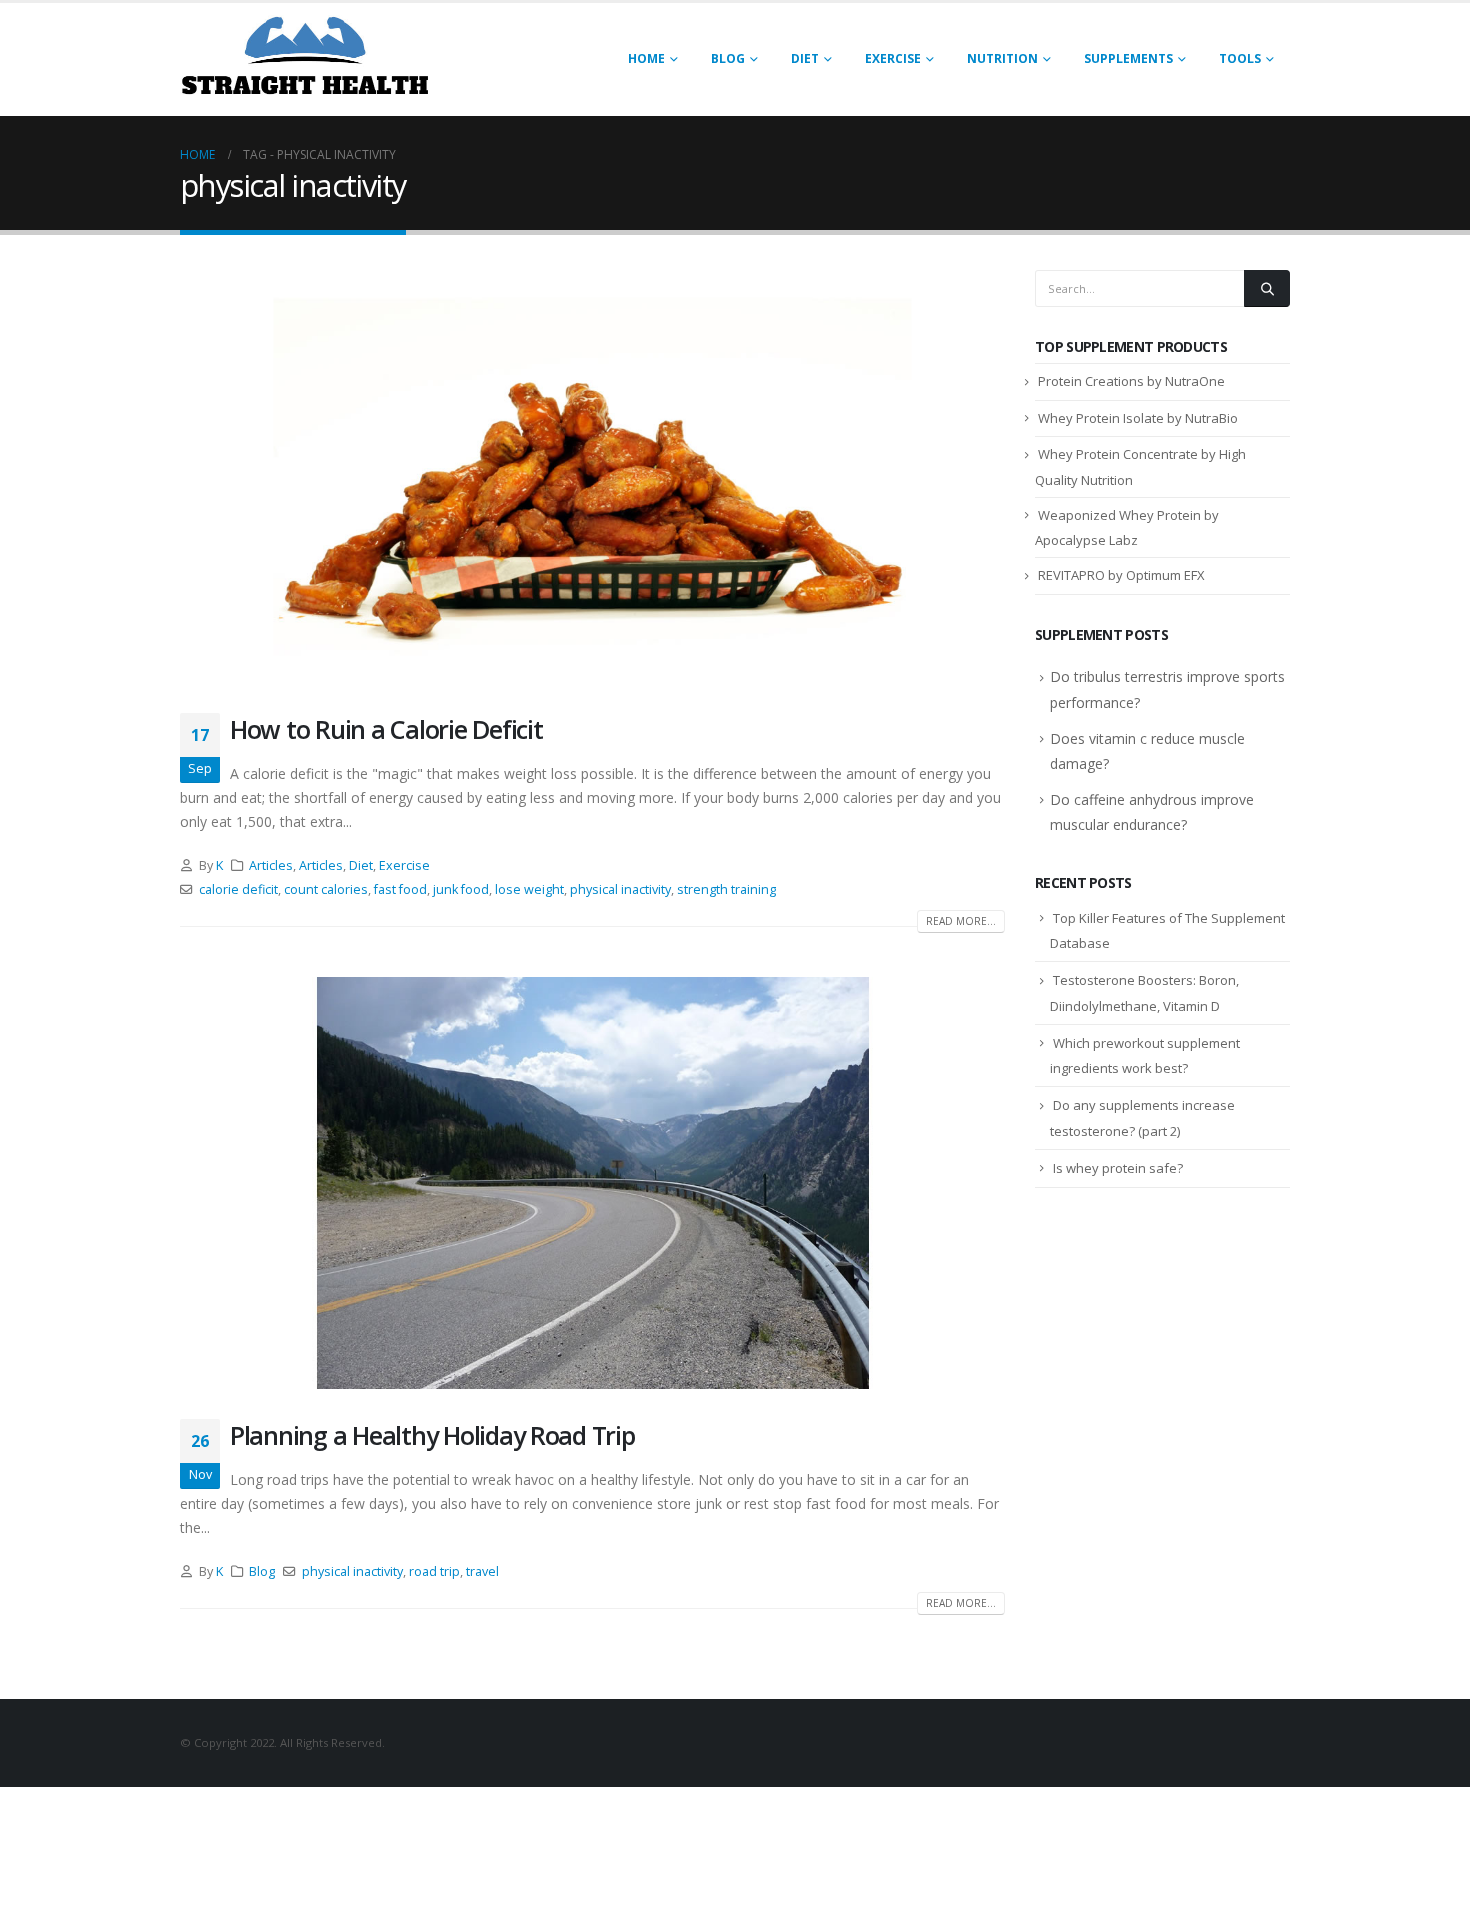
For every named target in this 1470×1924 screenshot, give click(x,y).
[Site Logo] (305, 59)
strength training (726, 889)
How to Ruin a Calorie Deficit (386, 729)
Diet (805, 58)
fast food (400, 889)
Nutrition (1002, 58)
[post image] (592, 476)
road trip (434, 1571)
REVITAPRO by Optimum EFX (1121, 575)
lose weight (529, 889)
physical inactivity (620, 889)
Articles (271, 865)
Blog (728, 58)
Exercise (893, 58)
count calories (326, 889)
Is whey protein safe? (1118, 1168)
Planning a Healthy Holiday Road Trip (432, 1435)
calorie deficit (238, 889)
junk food (461, 889)
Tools (1240, 58)
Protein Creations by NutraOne (1131, 381)
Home (646, 58)
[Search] (1267, 288)
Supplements (1128, 58)
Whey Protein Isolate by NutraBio (1138, 418)
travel (482, 1571)
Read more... (961, 921)
